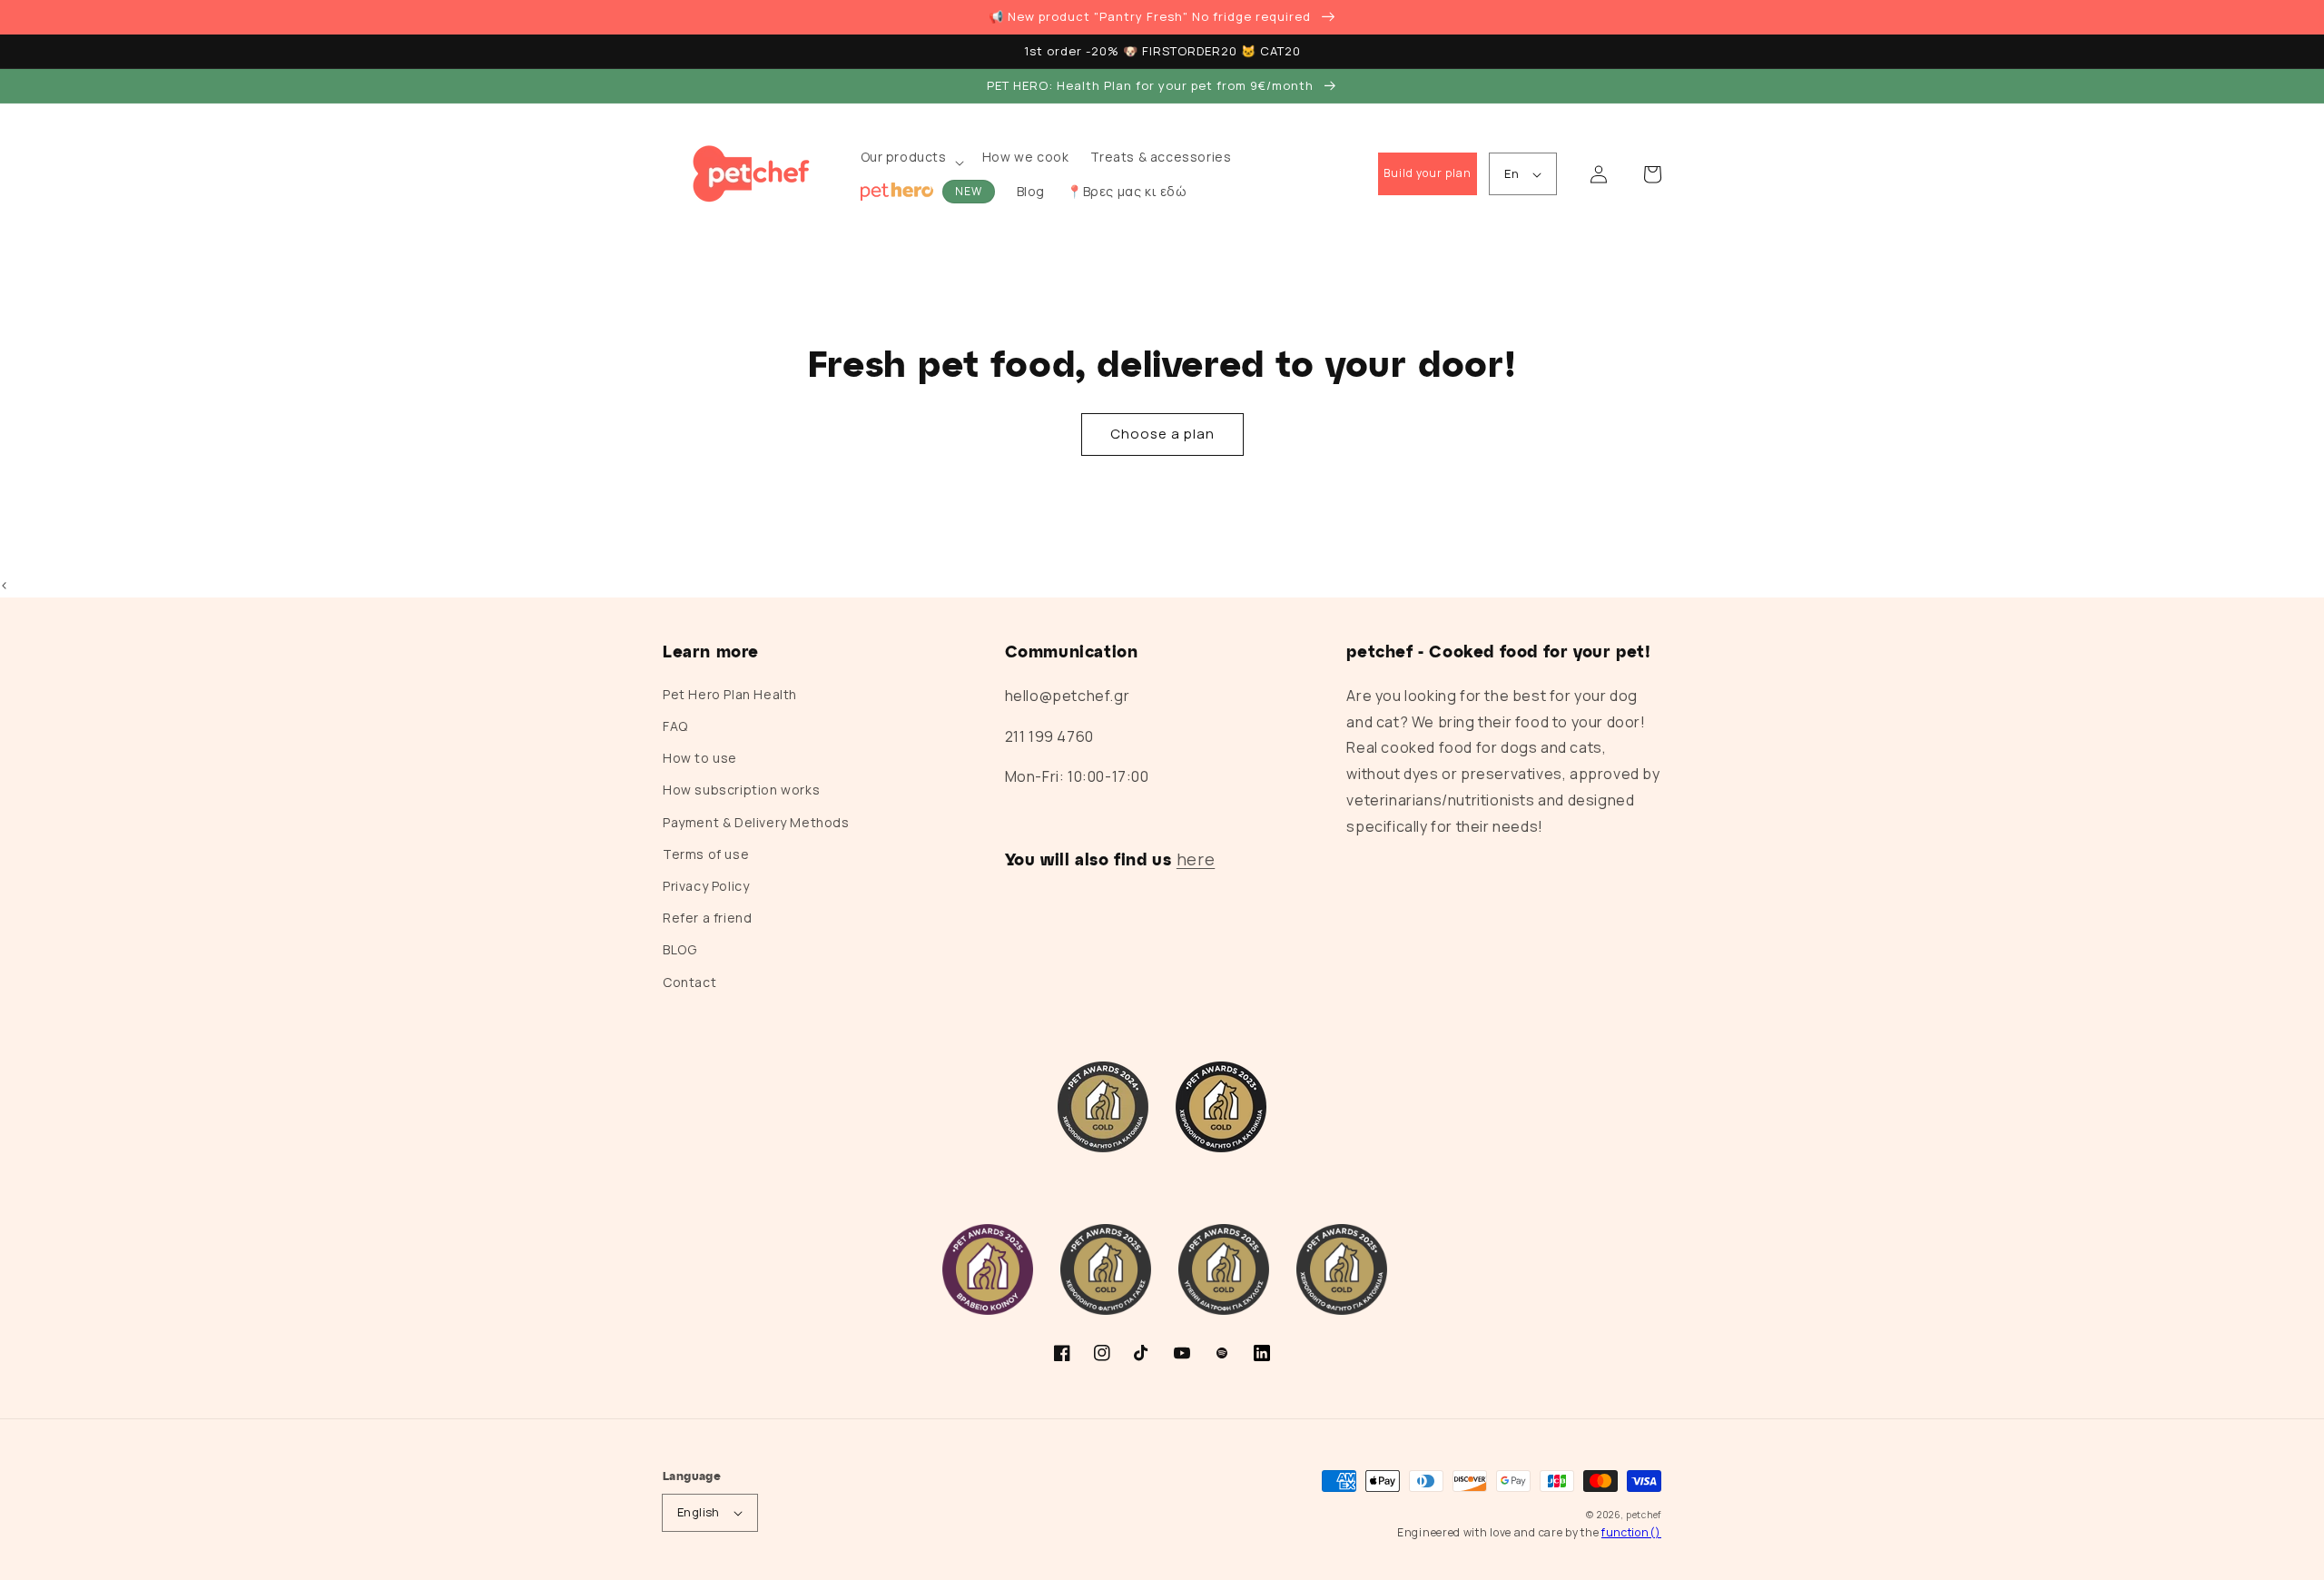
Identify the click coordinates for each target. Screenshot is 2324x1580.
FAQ (675, 726)
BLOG (679, 949)
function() (1631, 1532)
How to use (700, 758)
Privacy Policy (706, 886)
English (699, 1512)
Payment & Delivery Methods (756, 822)
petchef (1644, 1515)
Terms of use (706, 854)
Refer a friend (707, 918)
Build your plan (1428, 173)
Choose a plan (1162, 434)
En (1512, 173)
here (1196, 859)
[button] (911, 162)
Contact (689, 982)
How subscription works (741, 790)
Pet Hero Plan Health (730, 694)
